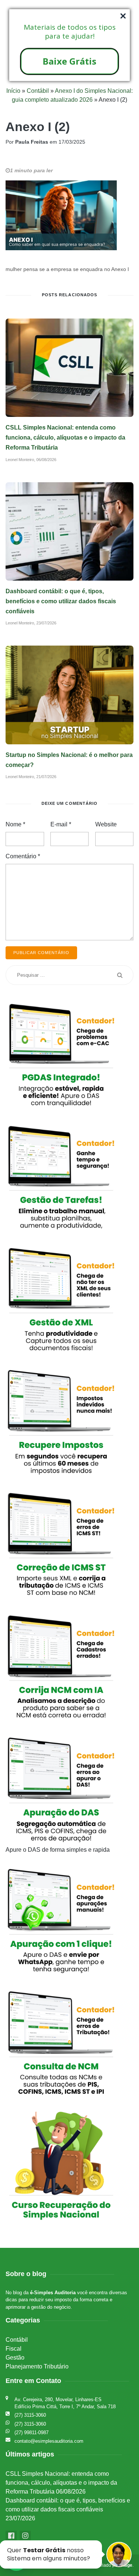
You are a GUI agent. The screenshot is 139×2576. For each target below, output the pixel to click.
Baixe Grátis (69, 61)
